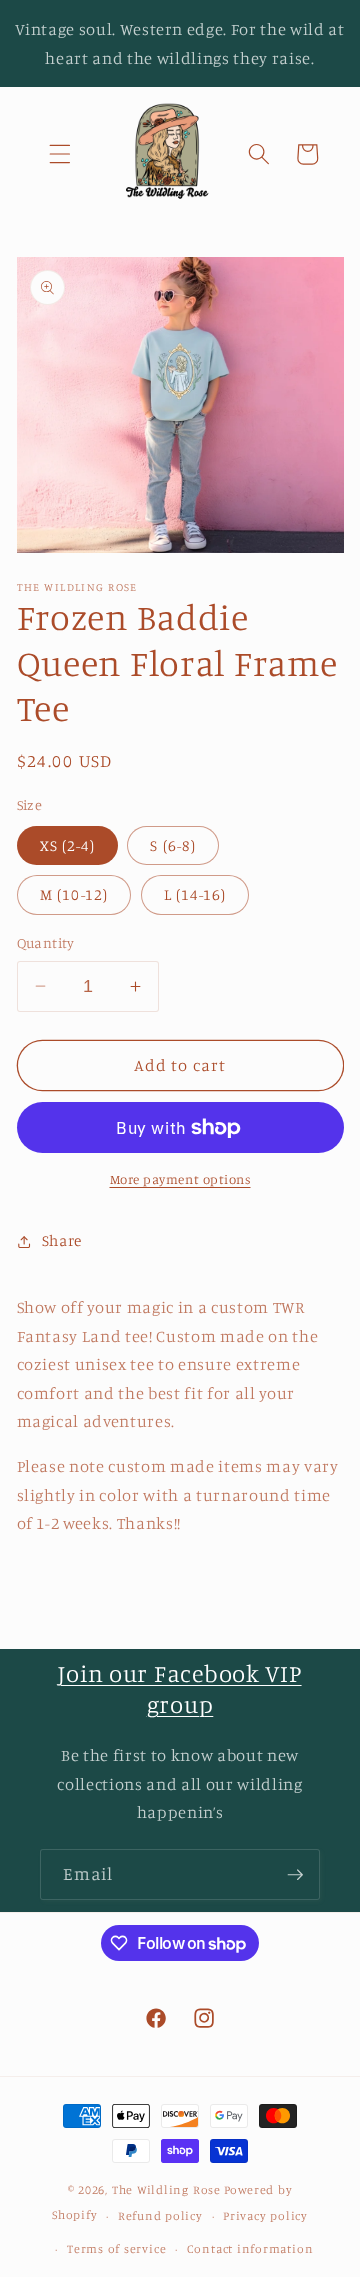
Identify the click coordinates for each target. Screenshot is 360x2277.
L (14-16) (195, 894)
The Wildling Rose (166, 2189)
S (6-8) (173, 845)
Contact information (250, 2248)
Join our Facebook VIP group (179, 1688)
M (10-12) (74, 894)
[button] (60, 154)
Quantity (46, 942)
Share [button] (62, 1240)
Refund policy (160, 2215)
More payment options (180, 1179)
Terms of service (116, 2248)
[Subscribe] (295, 1875)
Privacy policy (265, 2215)
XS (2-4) (68, 845)
